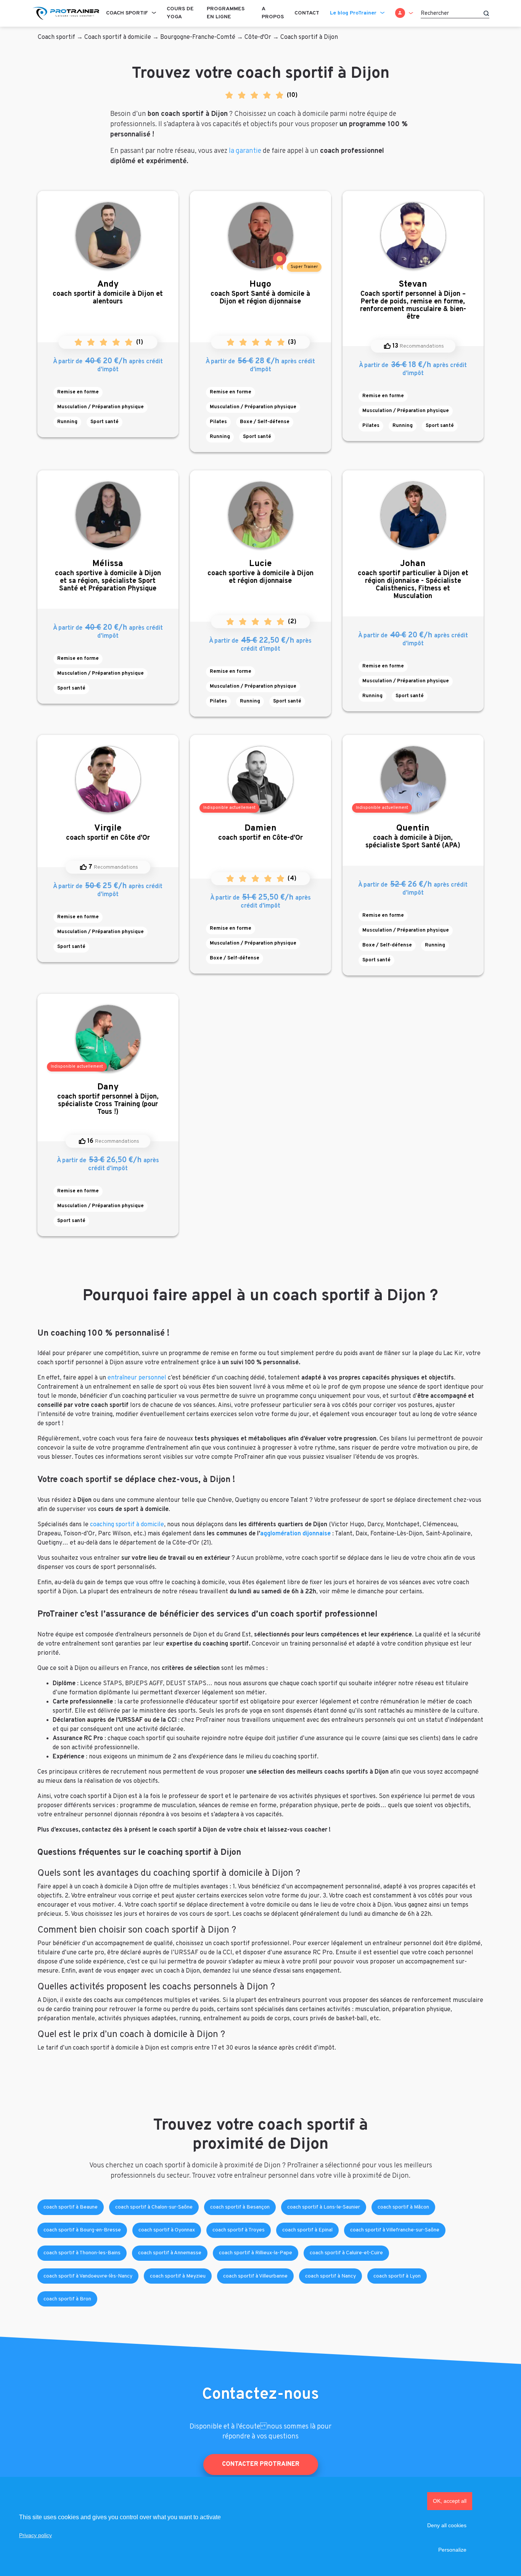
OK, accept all (450, 2501)
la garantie (245, 151)
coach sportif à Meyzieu (178, 2276)
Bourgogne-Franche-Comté (198, 37)
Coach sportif (127, 13)
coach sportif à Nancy (330, 2276)
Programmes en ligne (226, 13)
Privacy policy (35, 2535)
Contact (307, 13)
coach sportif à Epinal (307, 2230)
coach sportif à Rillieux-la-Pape (256, 2253)
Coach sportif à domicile (118, 37)
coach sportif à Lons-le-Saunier (324, 2207)
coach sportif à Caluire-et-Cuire (346, 2253)
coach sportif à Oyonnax (167, 2230)
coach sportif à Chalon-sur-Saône (154, 2207)
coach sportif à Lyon (397, 2276)
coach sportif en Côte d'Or (108, 833)
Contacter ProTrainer (261, 2464)
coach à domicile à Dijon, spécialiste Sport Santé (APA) (413, 836)
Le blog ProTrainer (353, 13)
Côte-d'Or (258, 37)
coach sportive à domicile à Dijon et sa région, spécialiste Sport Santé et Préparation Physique (108, 576)
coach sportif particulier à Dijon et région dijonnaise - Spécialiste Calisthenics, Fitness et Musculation (413, 580)
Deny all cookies (447, 2525)
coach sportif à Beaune (71, 2207)
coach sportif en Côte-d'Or (260, 833)
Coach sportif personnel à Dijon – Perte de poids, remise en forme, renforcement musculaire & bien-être (413, 300)
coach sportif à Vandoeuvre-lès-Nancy (88, 2276)
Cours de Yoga (180, 13)
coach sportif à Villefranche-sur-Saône (395, 2230)
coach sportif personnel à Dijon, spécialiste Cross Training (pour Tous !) (108, 1099)
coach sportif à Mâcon (403, 2207)
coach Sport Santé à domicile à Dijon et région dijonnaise (260, 293)
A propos (273, 13)
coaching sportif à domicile (127, 1525)
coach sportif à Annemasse (170, 2253)
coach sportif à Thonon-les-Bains (82, 2253)
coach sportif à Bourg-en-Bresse (82, 2230)
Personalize (452, 2550)
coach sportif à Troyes (239, 2230)
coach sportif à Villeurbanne (255, 2276)
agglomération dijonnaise (295, 1534)
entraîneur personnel (137, 1378)
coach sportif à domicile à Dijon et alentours (108, 293)
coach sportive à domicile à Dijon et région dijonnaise (260, 572)
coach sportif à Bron (67, 2299)
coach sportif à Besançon (240, 2207)
